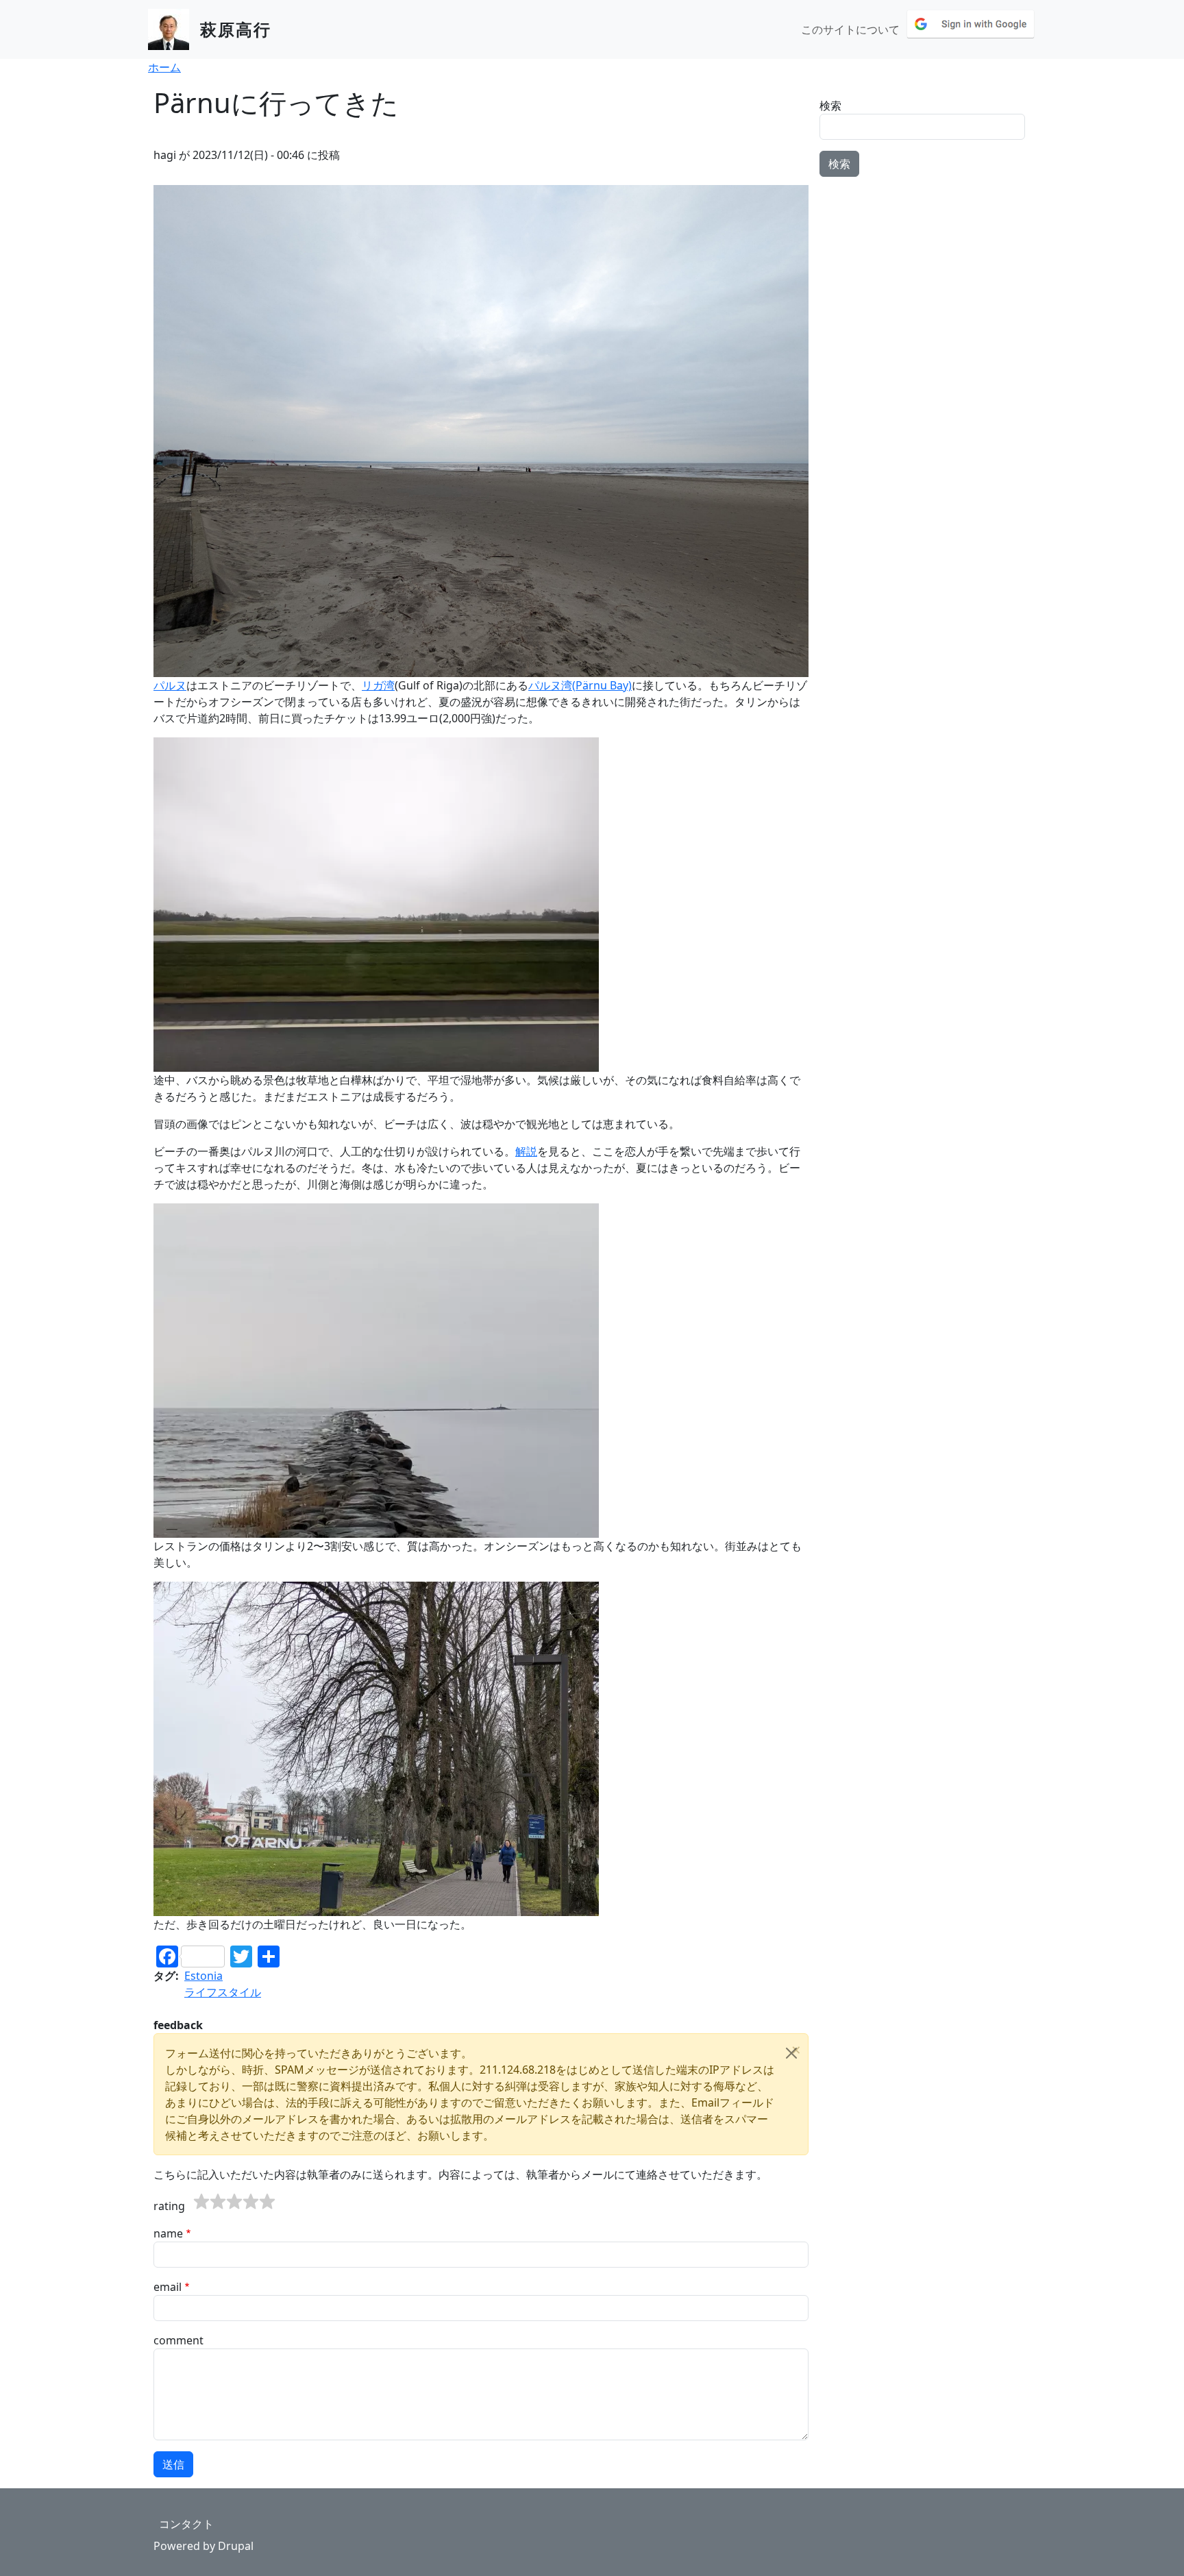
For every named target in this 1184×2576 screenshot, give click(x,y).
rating (169, 2206)
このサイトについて (850, 29)
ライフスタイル (223, 1992)
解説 (526, 1151)
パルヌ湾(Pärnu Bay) (580, 685)
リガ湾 (378, 685)
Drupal (236, 2546)
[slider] (234, 2202)
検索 (830, 106)
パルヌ (170, 685)
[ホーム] (174, 29)
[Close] (791, 2053)
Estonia (203, 1976)
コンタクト (186, 2524)
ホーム (164, 67)
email (168, 2287)
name (168, 2233)
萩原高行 (236, 29)
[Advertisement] (925, 273)
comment (178, 2340)
